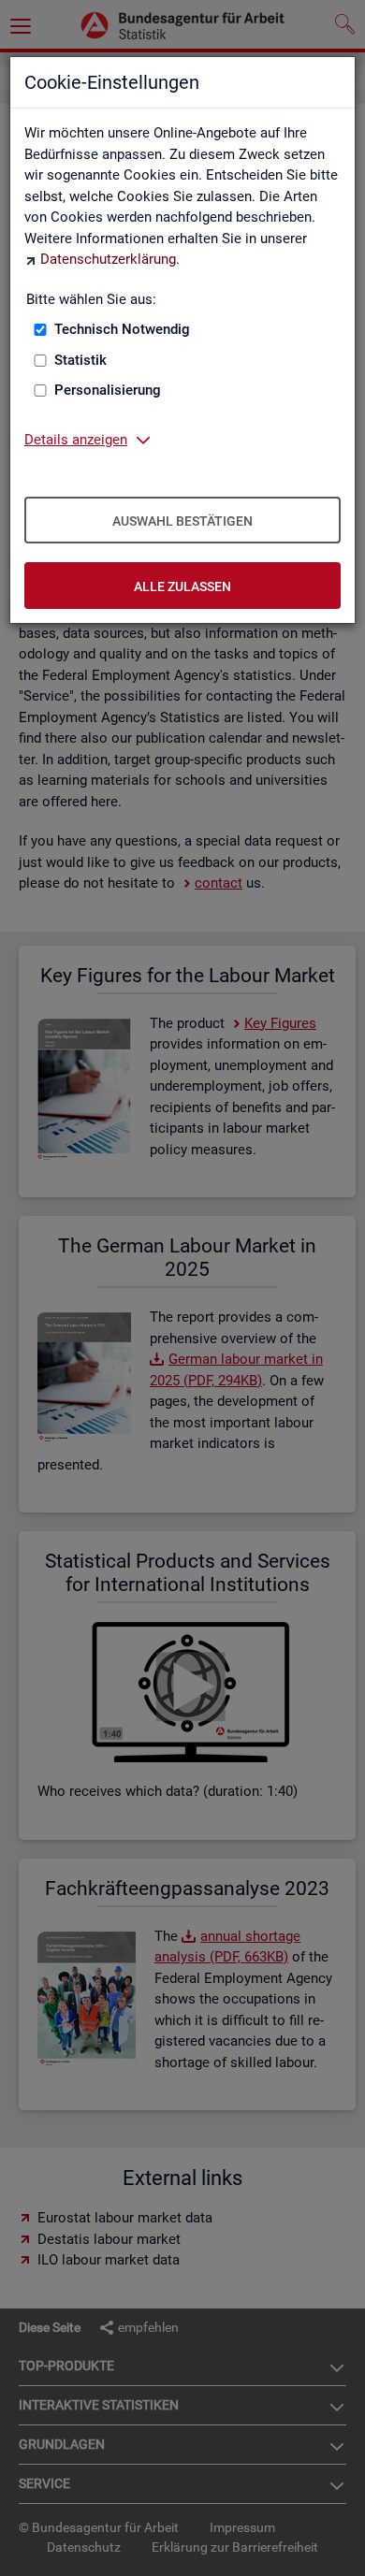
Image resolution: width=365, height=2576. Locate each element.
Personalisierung (108, 390)
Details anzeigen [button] (76, 440)
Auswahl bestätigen (182, 521)
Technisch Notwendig (122, 329)
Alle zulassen (182, 586)
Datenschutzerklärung (108, 259)
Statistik (80, 360)
